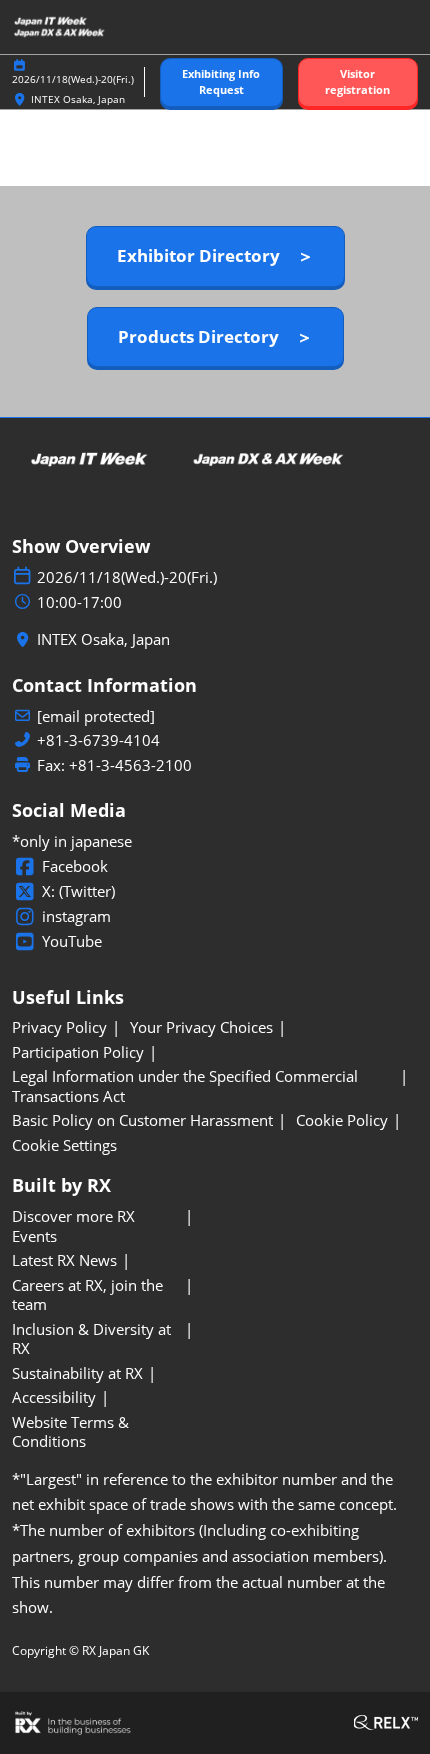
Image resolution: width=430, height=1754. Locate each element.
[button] (221, 82)
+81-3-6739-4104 (98, 740)
